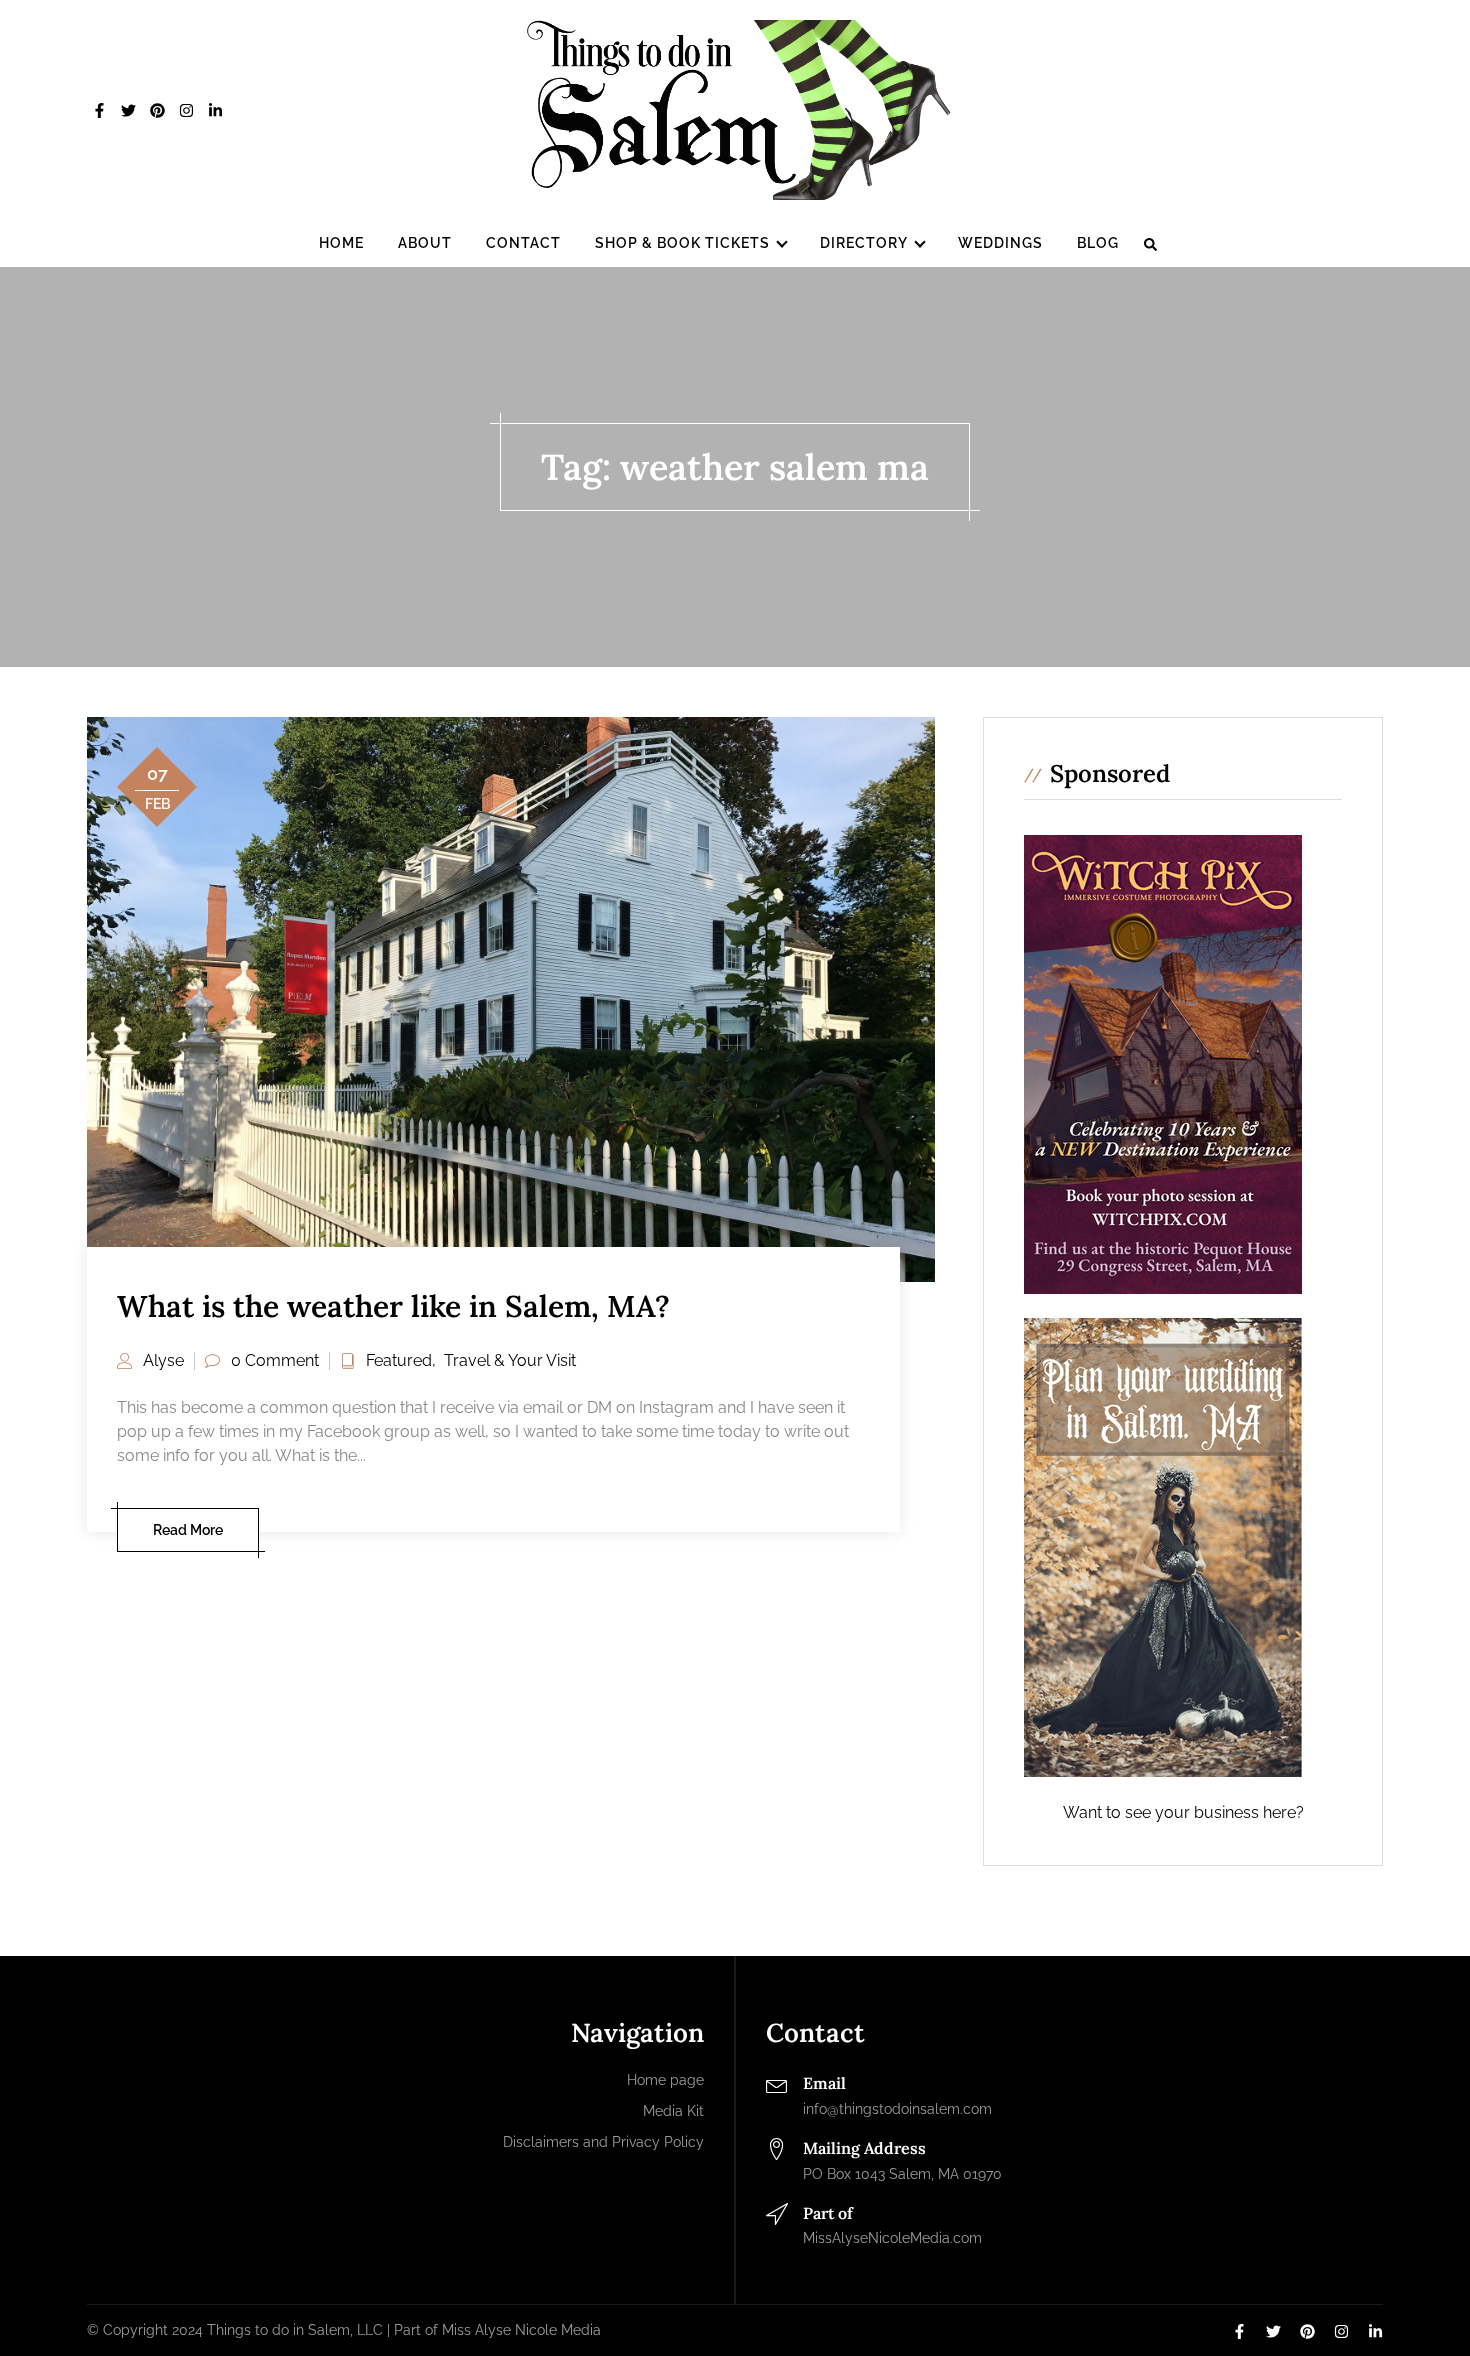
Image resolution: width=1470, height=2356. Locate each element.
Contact (523, 243)
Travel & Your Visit (510, 1360)
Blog (1098, 243)
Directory (864, 243)
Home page (665, 2080)
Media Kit (673, 2111)
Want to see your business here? (1183, 1812)
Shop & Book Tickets (682, 243)
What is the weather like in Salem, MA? (393, 1306)
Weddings (1000, 243)
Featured (399, 1360)
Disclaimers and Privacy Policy (603, 2142)
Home (341, 243)
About (425, 243)
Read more (188, 1530)
